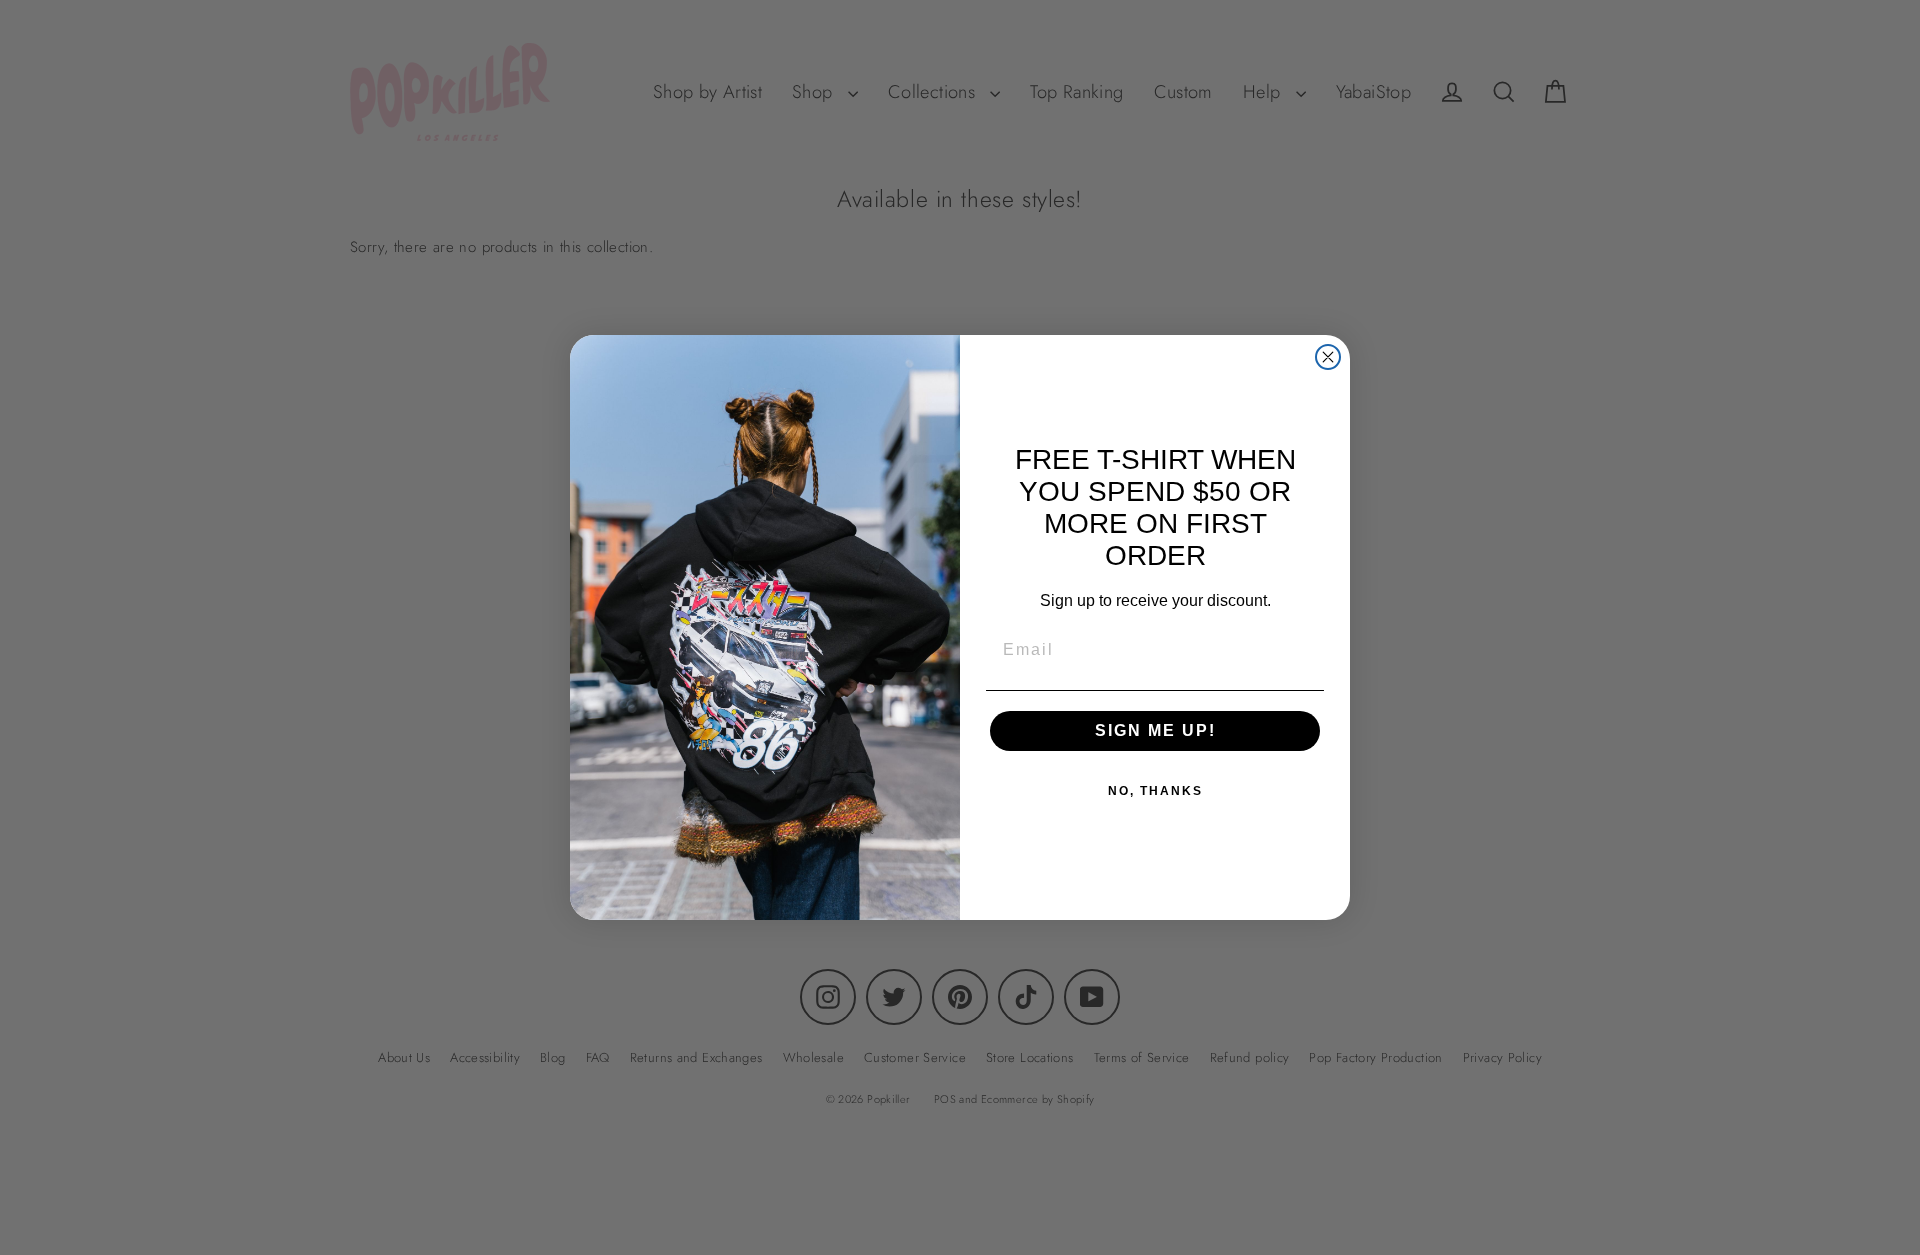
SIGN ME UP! (1155, 730)
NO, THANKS (1155, 791)
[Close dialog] (1328, 357)
